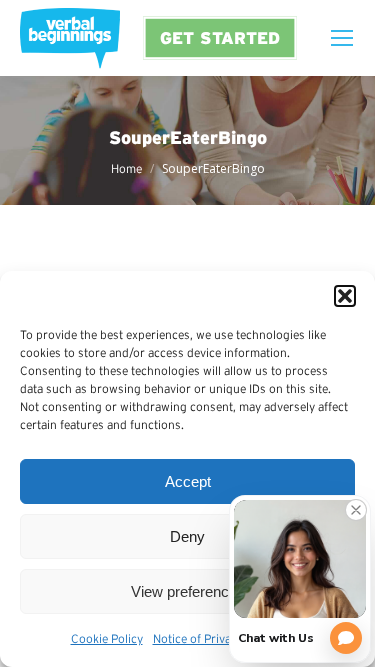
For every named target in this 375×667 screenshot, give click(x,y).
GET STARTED (220, 37)
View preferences (188, 591)
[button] (345, 296)
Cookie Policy (107, 638)
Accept (188, 481)
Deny (187, 536)
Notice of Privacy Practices (224, 638)
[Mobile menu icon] (342, 38)
